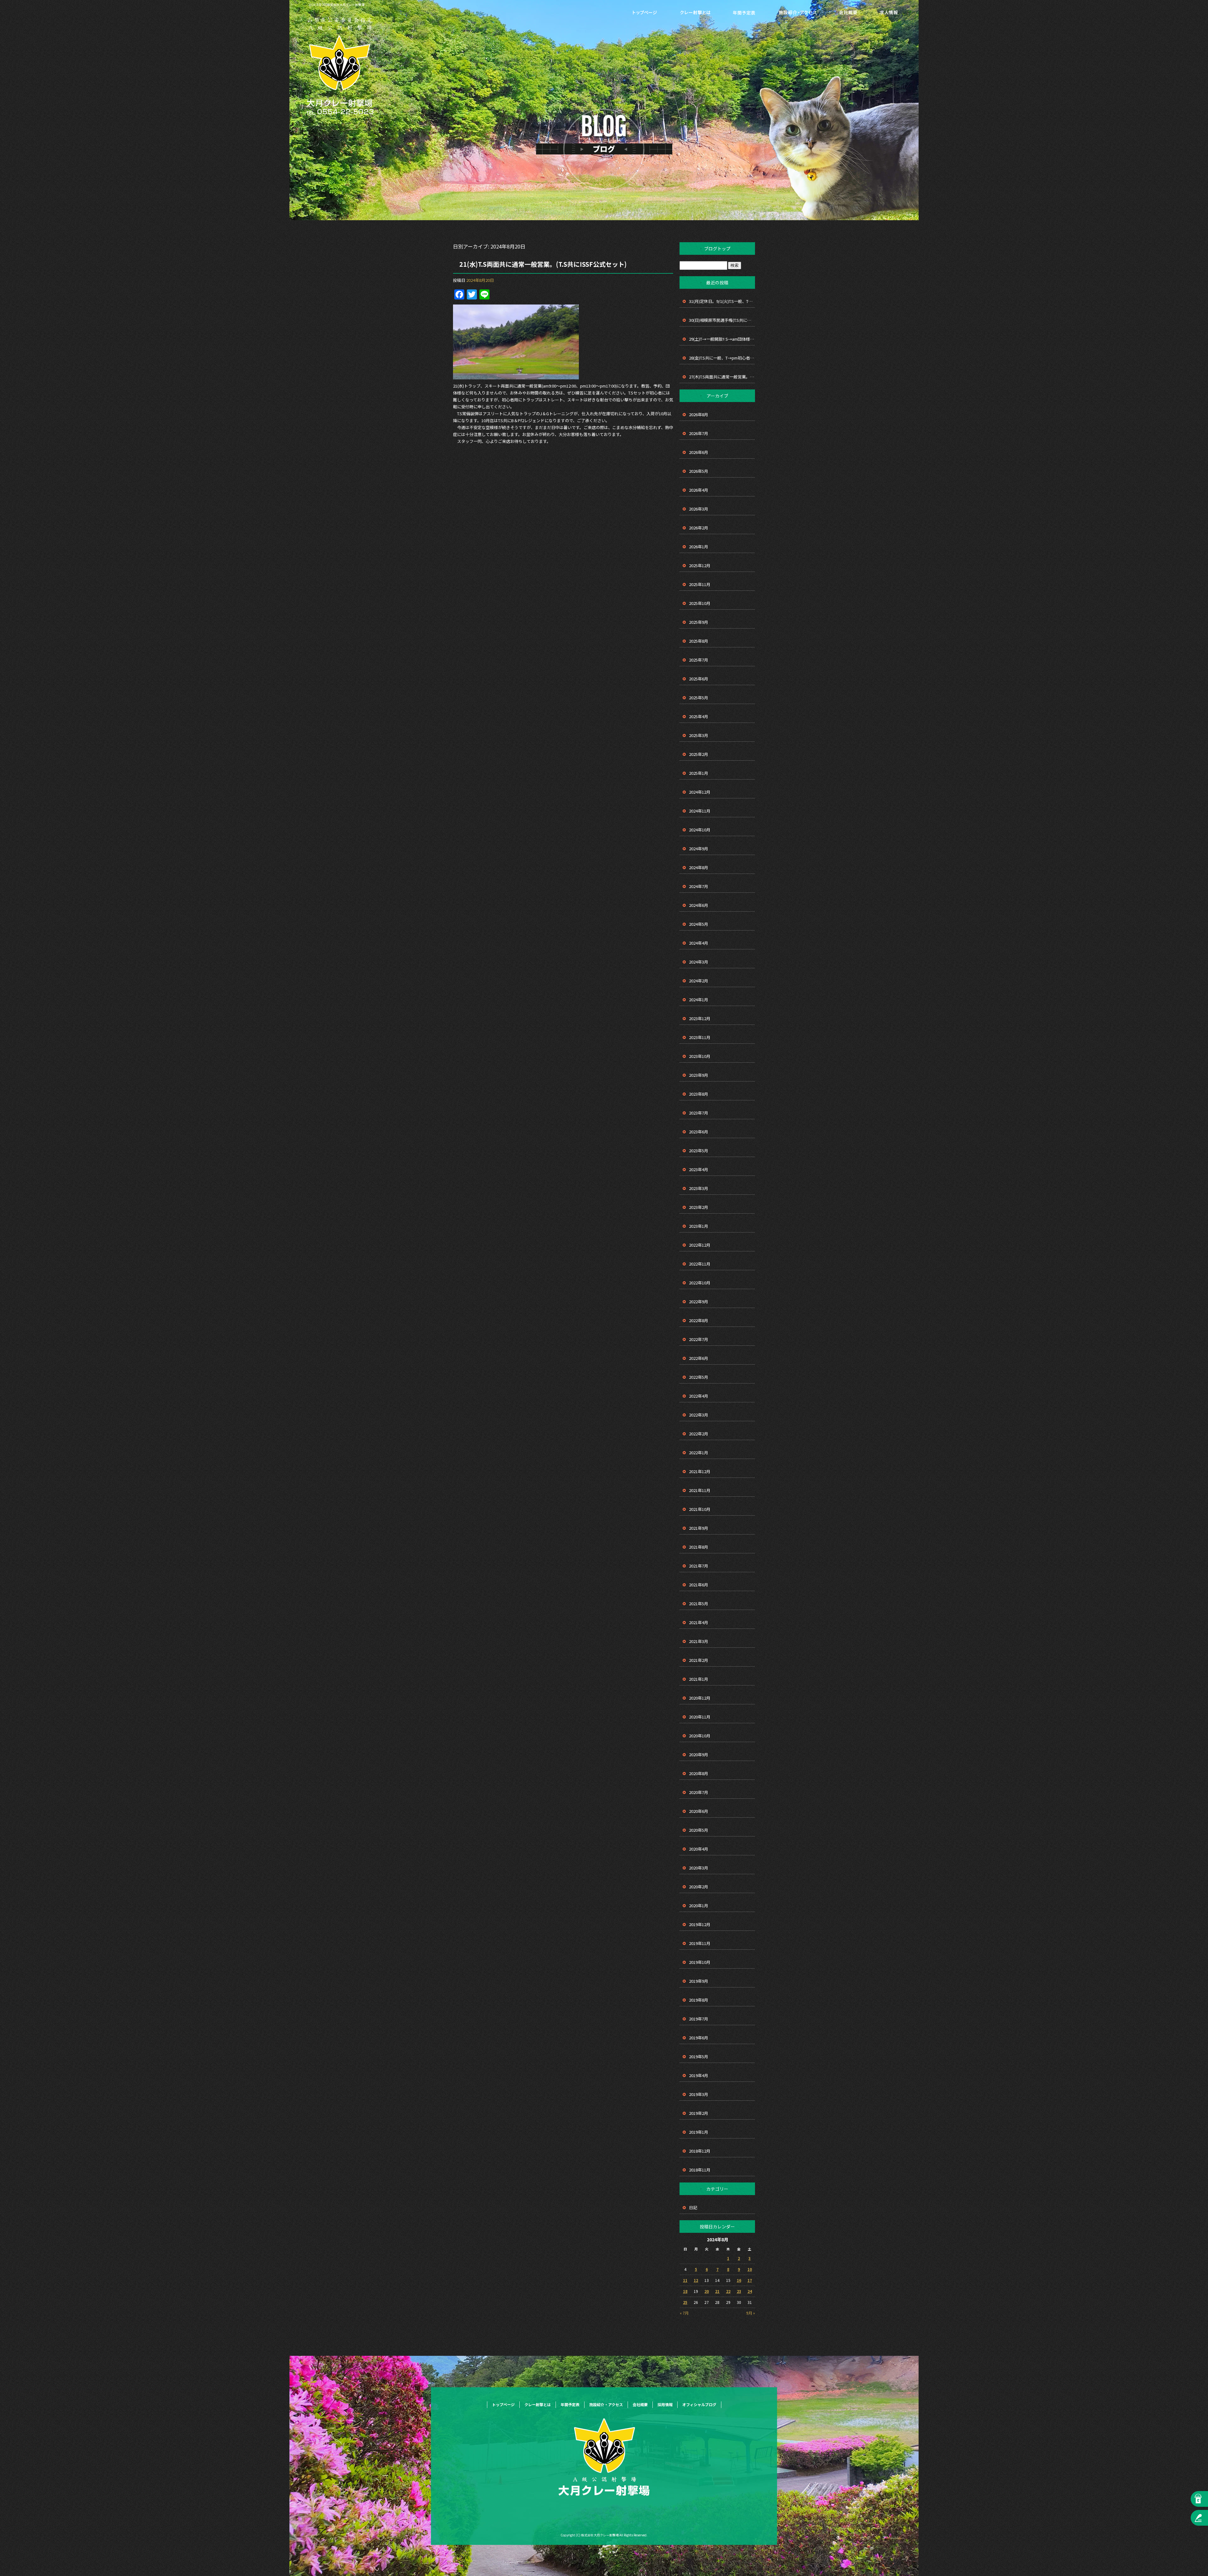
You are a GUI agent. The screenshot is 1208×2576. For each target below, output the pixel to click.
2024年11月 (700, 811)
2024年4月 (699, 943)
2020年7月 (699, 1792)
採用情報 (889, 13)
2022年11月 (700, 1264)
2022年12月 (700, 1245)
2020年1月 (699, 1905)
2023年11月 (700, 1037)
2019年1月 (699, 2132)
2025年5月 (699, 698)
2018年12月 (700, 2151)
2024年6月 (699, 905)
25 (685, 2302)
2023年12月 (700, 1018)
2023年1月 (699, 1226)
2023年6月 (699, 1132)
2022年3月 (699, 1415)
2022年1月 (699, 1453)
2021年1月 (699, 1679)
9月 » (751, 2313)
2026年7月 (699, 433)
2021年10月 (700, 1509)
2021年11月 (700, 1490)
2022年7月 (699, 1339)
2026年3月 (699, 509)
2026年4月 (699, 490)
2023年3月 (699, 1188)
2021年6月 (699, 1585)
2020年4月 (699, 1849)
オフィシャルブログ (699, 2404)
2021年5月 (699, 1604)
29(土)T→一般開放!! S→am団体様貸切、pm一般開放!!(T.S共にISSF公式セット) (722, 339)
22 (728, 2291)
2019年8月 (699, 2000)
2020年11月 (700, 1717)
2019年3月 (699, 2094)
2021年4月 (699, 1622)
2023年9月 (699, 1075)
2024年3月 (699, 962)
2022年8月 (699, 1320)
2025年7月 (699, 660)
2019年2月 (699, 2113)
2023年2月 (699, 1207)
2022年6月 (699, 1358)
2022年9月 (699, 1302)
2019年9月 (699, 1981)
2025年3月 (699, 735)
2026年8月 (699, 414)
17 (750, 2280)
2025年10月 (700, 603)
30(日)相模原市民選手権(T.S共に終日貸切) (722, 320)
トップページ (645, 13)
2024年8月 (699, 867)
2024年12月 (700, 792)
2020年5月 (699, 1830)
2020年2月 (699, 1887)
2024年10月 (700, 830)
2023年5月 (699, 1151)
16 (739, 2280)
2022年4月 (699, 1396)
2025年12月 (700, 565)
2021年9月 (699, 1528)
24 (750, 2291)
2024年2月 (699, 981)
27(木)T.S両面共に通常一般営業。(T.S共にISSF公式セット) (722, 377)
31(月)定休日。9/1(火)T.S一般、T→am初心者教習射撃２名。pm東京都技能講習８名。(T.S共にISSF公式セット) (722, 301)
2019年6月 (699, 2038)
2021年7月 (699, 1566)
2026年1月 (699, 547)
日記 (693, 2207)
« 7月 (684, 2313)
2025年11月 (700, 584)
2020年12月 (700, 1698)
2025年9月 (699, 622)
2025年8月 (699, 641)
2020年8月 (699, 1773)
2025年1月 (699, 773)
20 (707, 2291)
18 (685, 2291)
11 (685, 2280)
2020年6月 (699, 1811)
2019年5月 (699, 2056)
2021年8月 (699, 1547)
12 (696, 2280)
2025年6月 (699, 679)
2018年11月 (700, 2170)
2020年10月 (700, 1736)
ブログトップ (717, 249)
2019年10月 (700, 1962)
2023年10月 (700, 1056)
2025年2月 (699, 754)
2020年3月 (699, 1868)
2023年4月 (699, 1169)
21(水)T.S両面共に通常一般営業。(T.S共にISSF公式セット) (543, 264)
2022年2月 (699, 1434)
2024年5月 (699, 924)
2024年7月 (699, 886)
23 (739, 2291)
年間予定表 (744, 13)
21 (717, 2291)
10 (750, 2269)
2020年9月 (699, 1755)
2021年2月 (699, 1660)
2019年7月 (699, 2019)
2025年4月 (699, 716)
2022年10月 (700, 1283)
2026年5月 (699, 471)
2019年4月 (699, 2075)
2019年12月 (700, 1924)
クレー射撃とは (695, 13)
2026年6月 (699, 452)
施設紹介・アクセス (797, 13)
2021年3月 (699, 1641)
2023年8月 (699, 1094)
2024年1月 (699, 1000)
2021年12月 (700, 1471)
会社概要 (848, 13)
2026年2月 (699, 528)
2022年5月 (699, 1377)
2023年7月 (699, 1113)
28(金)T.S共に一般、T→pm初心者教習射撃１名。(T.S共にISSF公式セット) (722, 358)
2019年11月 (700, 1943)
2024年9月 (699, 849)
